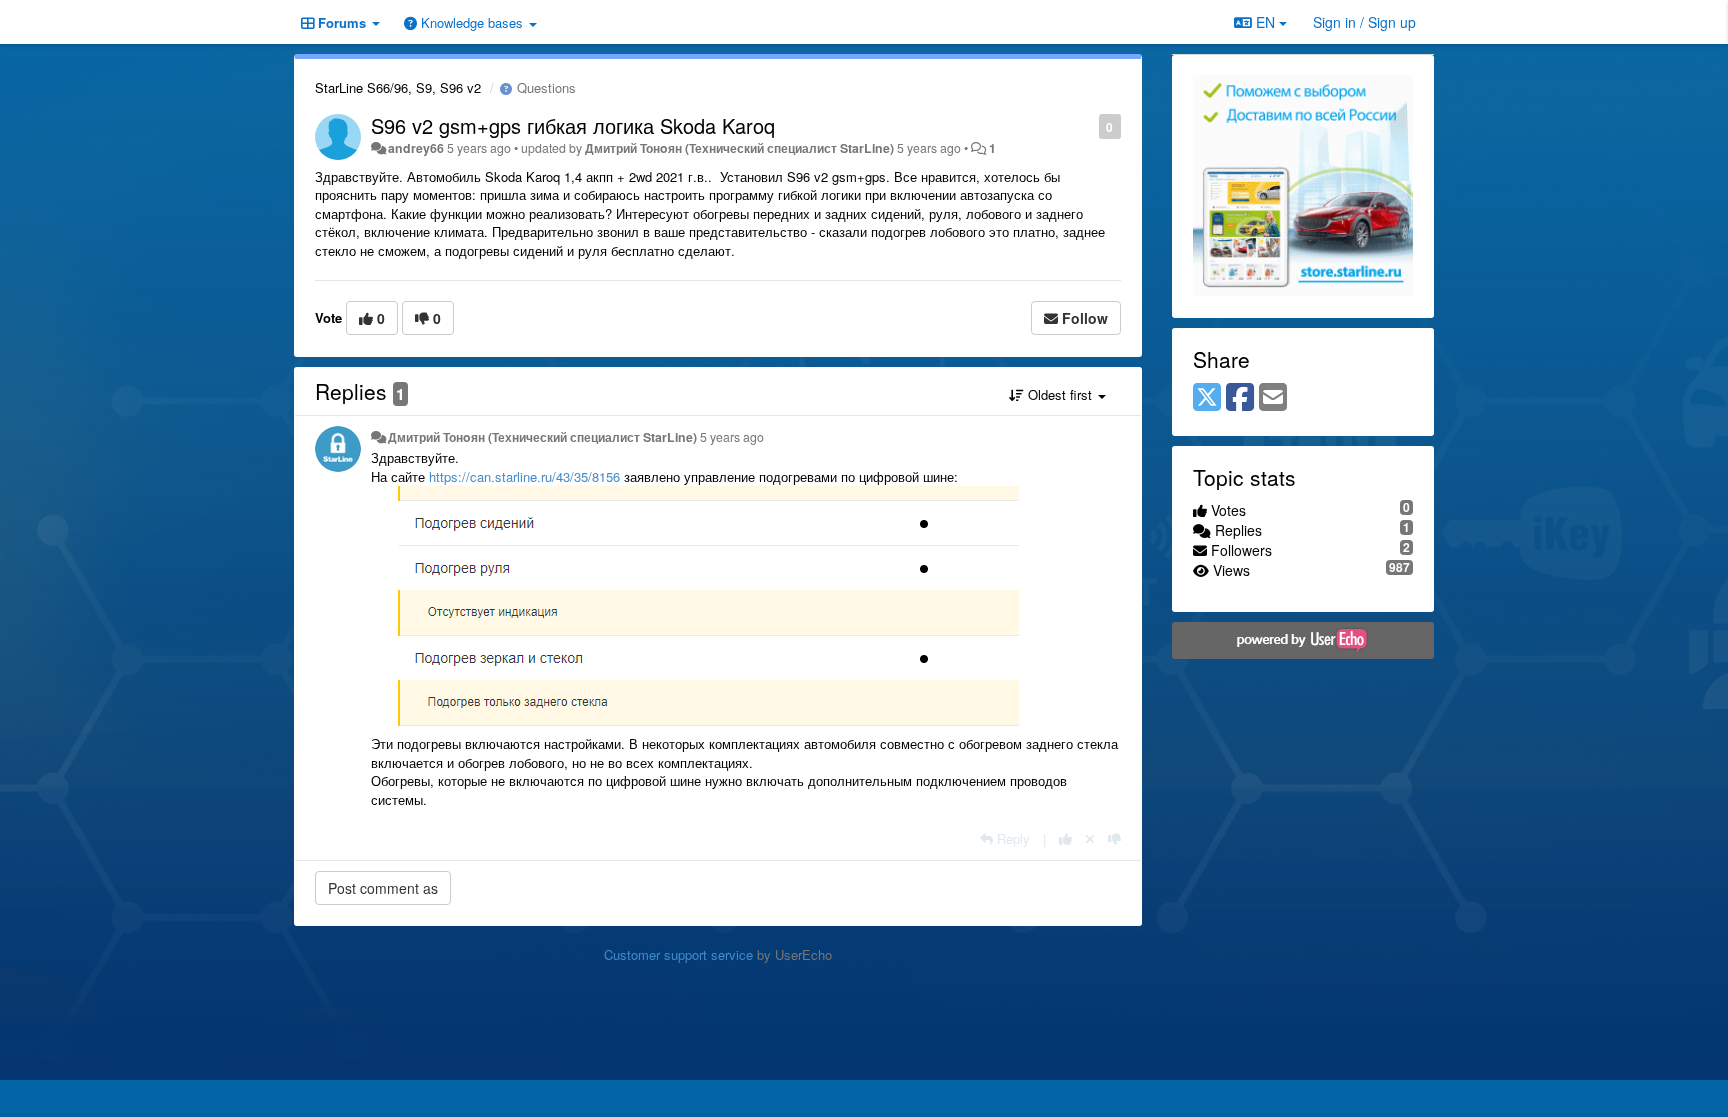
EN (1265, 22)
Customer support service (678, 954)
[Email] (1273, 398)
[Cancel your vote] (1090, 838)
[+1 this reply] (1065, 838)
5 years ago (732, 437)
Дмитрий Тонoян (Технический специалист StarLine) (739, 148)
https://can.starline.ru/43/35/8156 (524, 476)
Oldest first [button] (1060, 394)
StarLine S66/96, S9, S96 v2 (398, 87)
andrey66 (416, 148)
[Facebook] (1240, 398)
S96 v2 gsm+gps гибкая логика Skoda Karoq (573, 125)
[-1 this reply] (1114, 838)
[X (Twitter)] (1207, 398)
